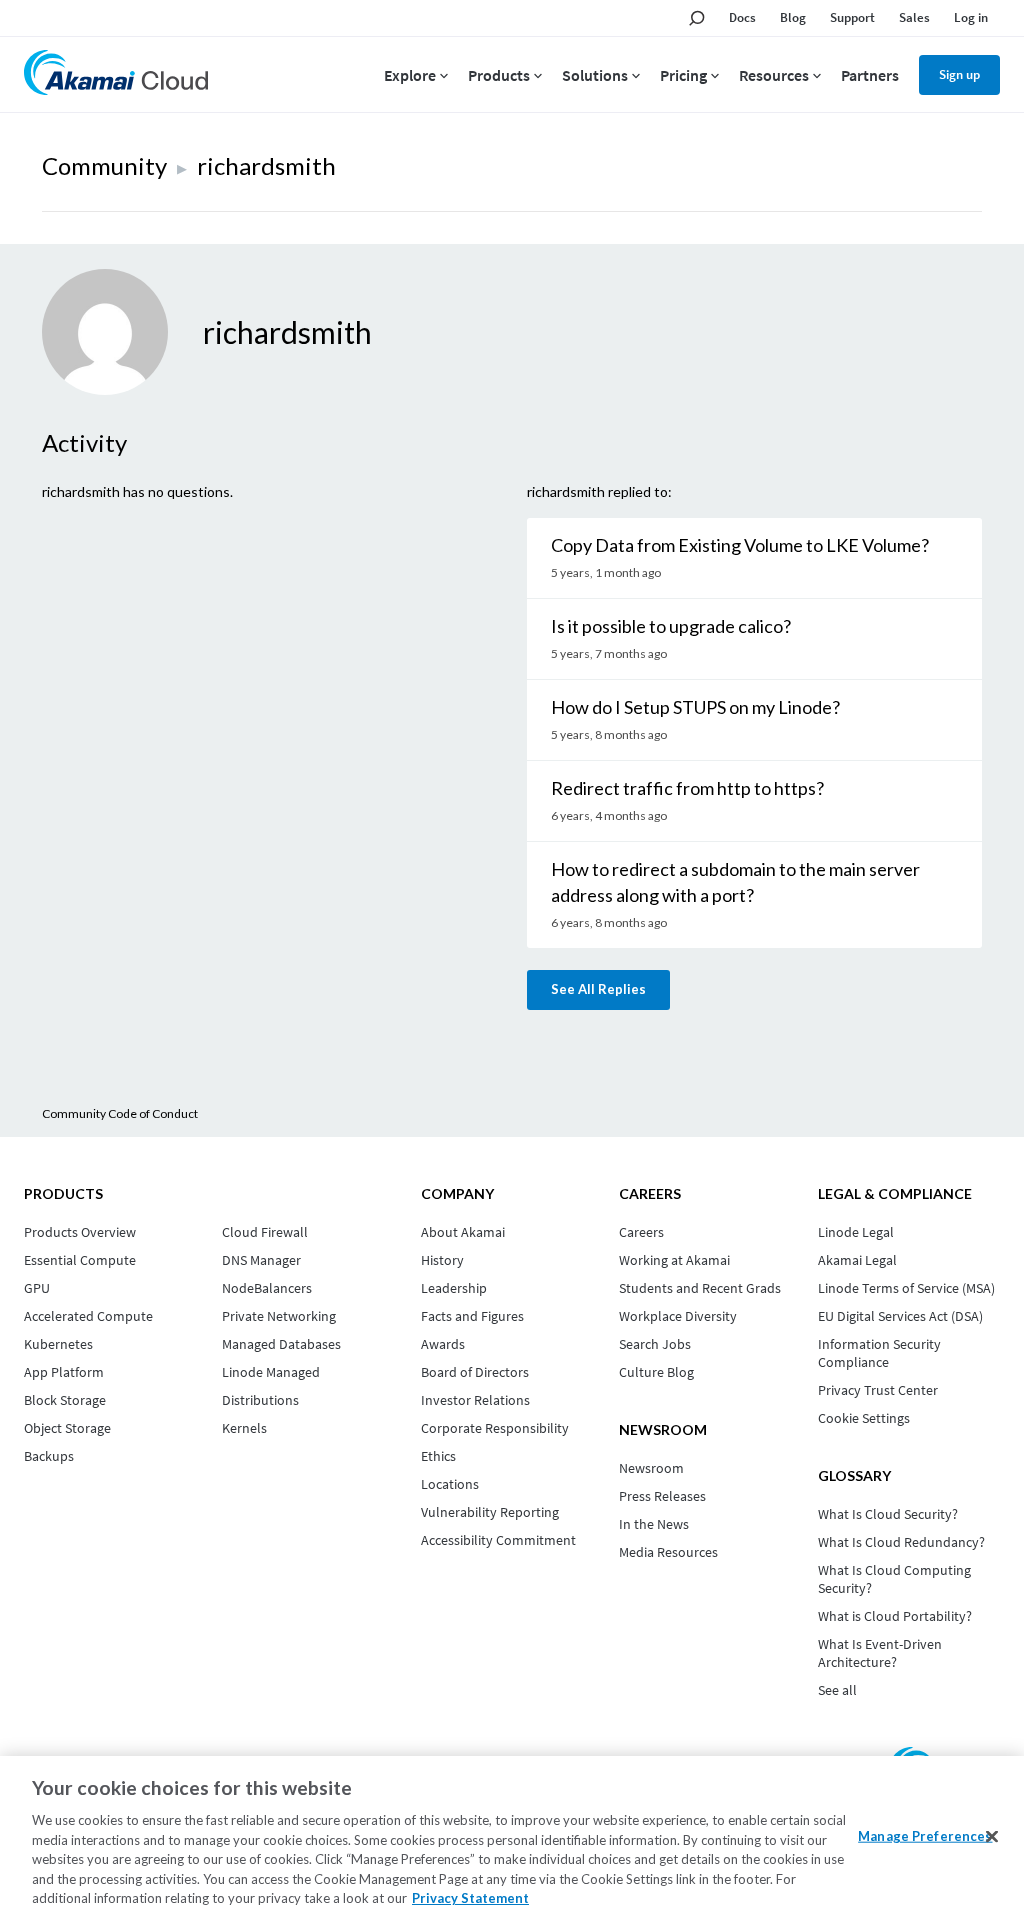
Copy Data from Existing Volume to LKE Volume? (740, 545)
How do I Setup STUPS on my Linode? (695, 707)
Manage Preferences (925, 1835)
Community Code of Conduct (120, 1113)
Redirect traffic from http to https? (687, 788)
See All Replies (598, 989)
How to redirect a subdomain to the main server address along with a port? (735, 882)
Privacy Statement (470, 1898)
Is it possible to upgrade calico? (671, 626)
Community (104, 165)
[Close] (992, 1836)
